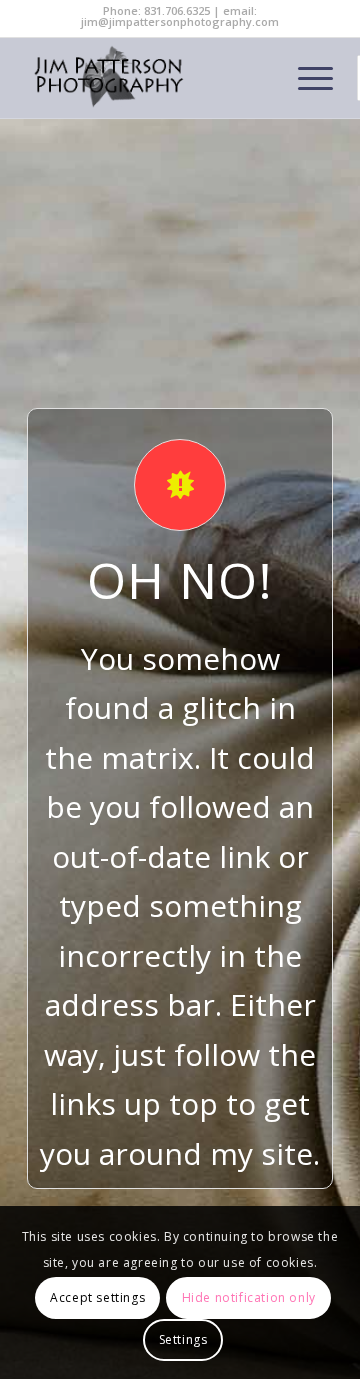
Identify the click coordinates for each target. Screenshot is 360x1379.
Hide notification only (249, 1297)
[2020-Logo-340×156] (149, 78)
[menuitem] (305, 78)
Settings (183, 1339)
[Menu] (305, 78)
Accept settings (97, 1297)
